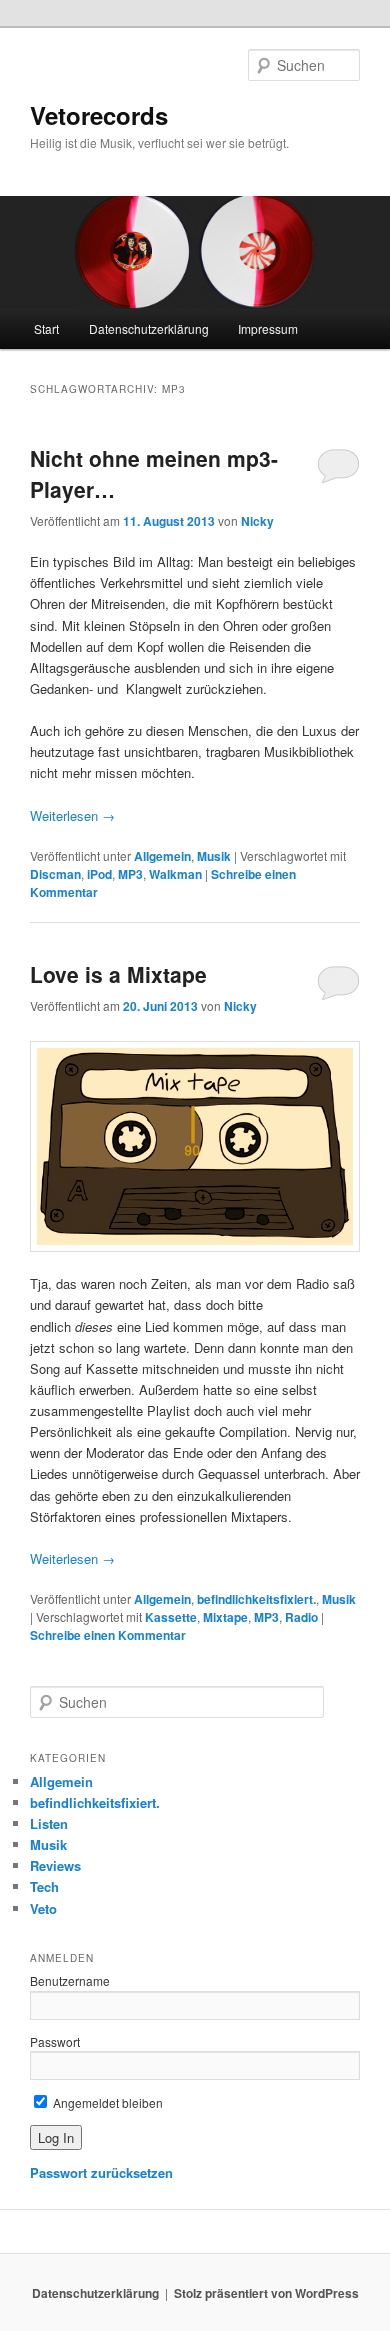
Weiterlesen (72, 815)
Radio (301, 1617)
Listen (49, 1823)
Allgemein (162, 856)
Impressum (268, 328)
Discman (55, 874)
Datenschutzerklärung (149, 328)
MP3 (130, 874)
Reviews (55, 1865)
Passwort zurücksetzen (101, 2172)
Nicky (257, 521)
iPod (99, 874)
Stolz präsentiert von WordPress (266, 2293)
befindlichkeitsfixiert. (256, 1599)
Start (46, 328)
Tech (44, 1886)
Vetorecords (99, 115)
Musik (214, 856)
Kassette (171, 1617)
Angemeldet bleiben (106, 2102)
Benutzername (70, 1980)
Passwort (55, 2041)
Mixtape (225, 1617)
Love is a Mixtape (118, 974)
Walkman (175, 874)
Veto (43, 1908)
